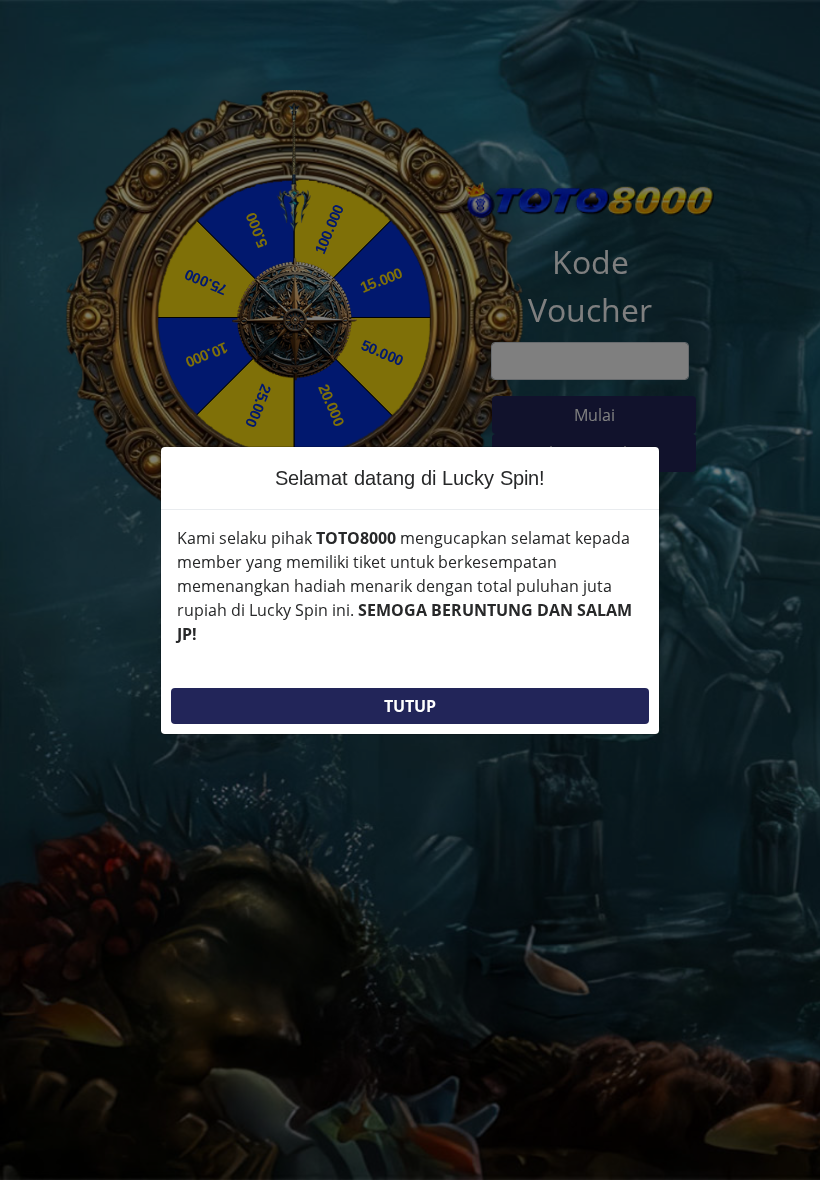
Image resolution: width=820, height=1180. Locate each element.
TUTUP (410, 706)
